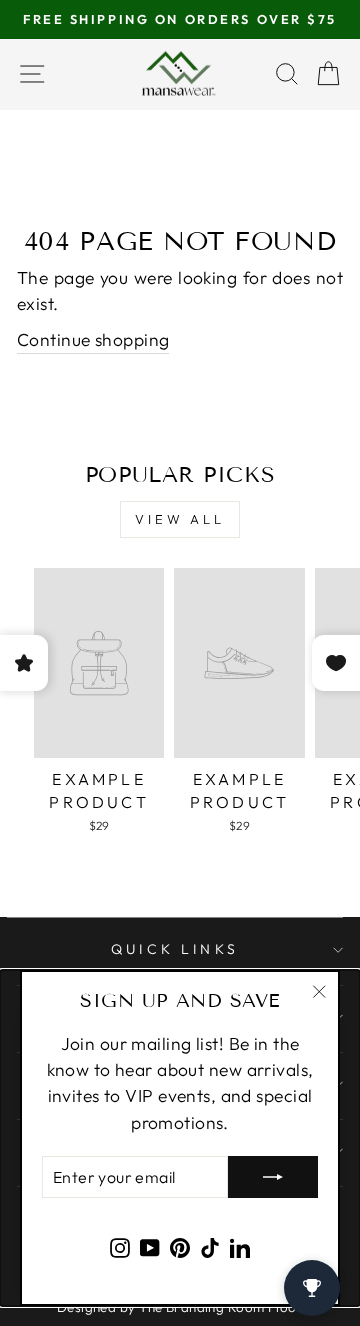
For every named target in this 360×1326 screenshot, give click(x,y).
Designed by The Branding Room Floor (180, 1307)
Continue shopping (93, 340)
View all (180, 519)
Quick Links (175, 949)
